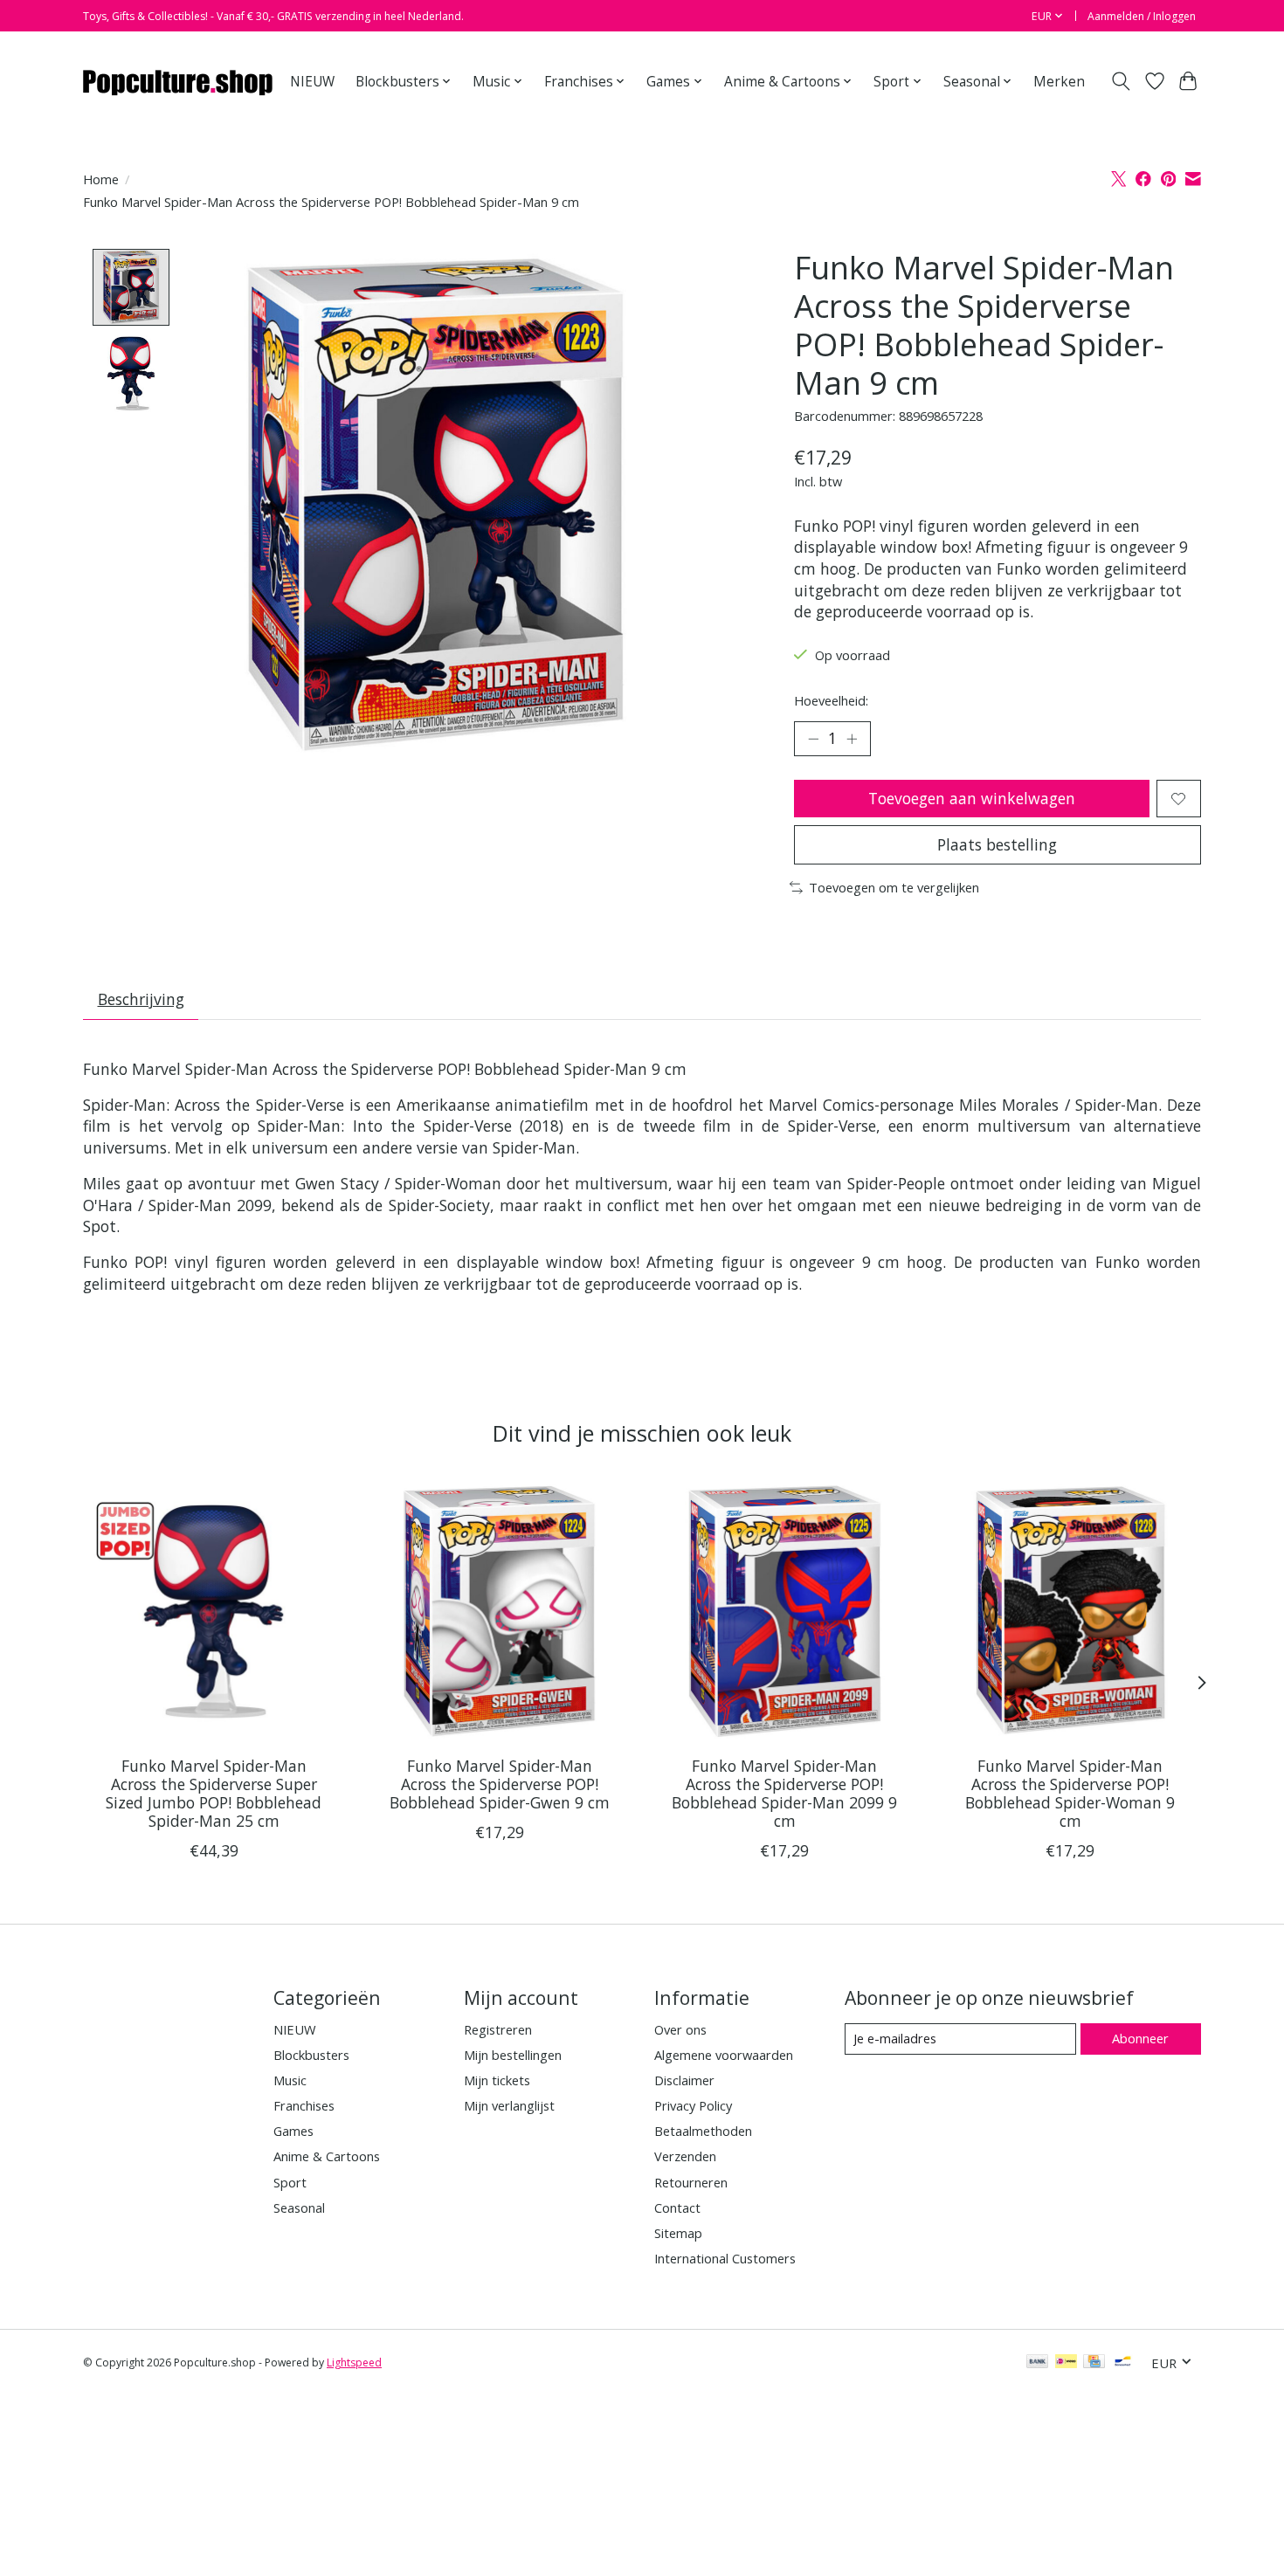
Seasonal (299, 2208)
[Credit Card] (1094, 2363)
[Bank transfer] (1038, 2363)
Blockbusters (311, 2055)
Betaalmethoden (703, 2131)
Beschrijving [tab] (141, 999)
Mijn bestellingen (513, 2055)
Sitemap (678, 2233)
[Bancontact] (1123, 2363)
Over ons (680, 2029)
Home (101, 179)
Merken (1059, 82)
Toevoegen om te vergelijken (894, 887)
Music (290, 2080)
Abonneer (1140, 2038)
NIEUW (312, 82)
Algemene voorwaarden (724, 2055)
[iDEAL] (1066, 2363)
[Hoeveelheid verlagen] (813, 739)
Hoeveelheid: (831, 700)
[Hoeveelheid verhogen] (852, 739)
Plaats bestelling (997, 844)
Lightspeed (354, 2362)
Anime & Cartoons (327, 2156)
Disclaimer (684, 2080)
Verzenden (685, 2156)
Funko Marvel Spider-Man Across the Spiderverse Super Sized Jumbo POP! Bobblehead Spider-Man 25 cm (214, 1793)
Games (293, 2131)
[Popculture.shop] (179, 81)
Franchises (304, 2105)
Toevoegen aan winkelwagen (972, 798)
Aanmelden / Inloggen (1142, 16)
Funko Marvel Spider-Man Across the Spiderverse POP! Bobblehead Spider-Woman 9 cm (1070, 1793)
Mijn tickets (497, 2080)
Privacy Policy (693, 2105)
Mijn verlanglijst (509, 2105)
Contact (677, 2208)
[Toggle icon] (1121, 81)
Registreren (498, 2029)
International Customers (725, 2258)
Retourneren (691, 2182)
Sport (290, 2182)
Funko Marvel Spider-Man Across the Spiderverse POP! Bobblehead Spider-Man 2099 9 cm (784, 1793)
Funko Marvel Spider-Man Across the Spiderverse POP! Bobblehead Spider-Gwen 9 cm (500, 1784)
